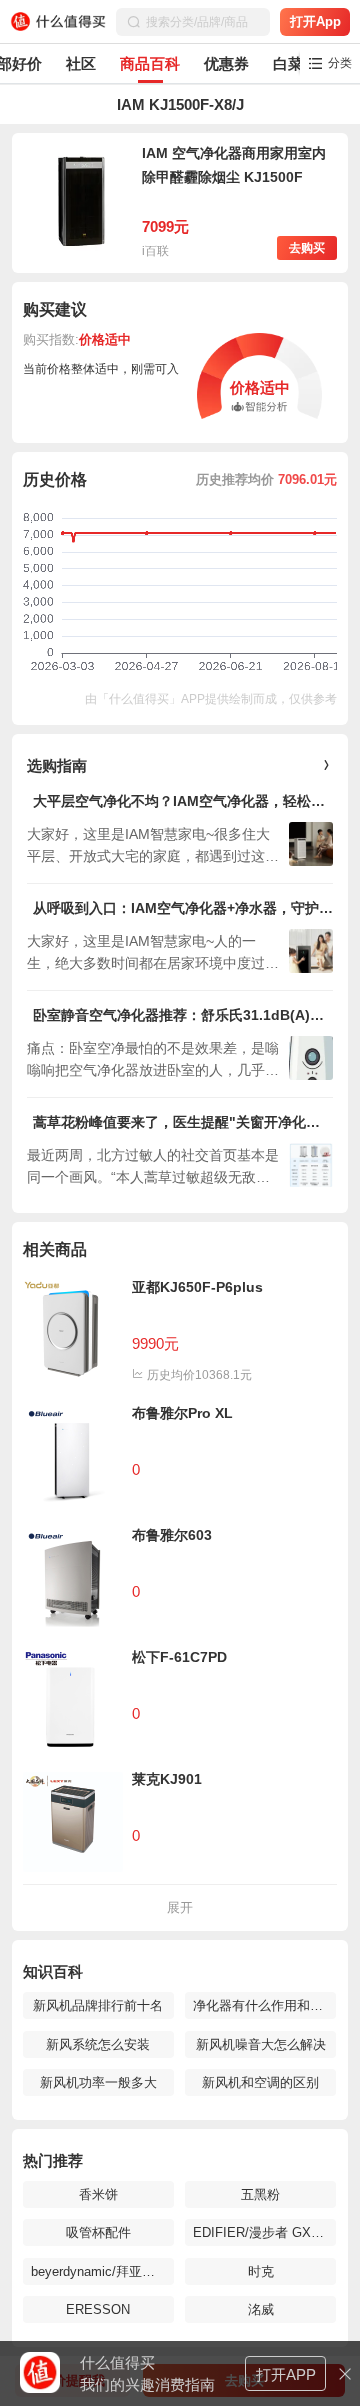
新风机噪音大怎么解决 (261, 2044)
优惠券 (226, 63)
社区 (81, 63)
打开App (315, 21)
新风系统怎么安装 (98, 2044)
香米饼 (98, 2194)
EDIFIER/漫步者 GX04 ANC (260, 2232)
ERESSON (98, 2309)
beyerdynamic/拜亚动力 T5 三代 (98, 2271)
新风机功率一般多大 (98, 2082)
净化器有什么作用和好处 (260, 2005)
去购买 (307, 248)
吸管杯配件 (98, 2232)
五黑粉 (260, 2194)
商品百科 (150, 63)
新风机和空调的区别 (260, 2082)
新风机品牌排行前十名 (98, 2005)
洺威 (261, 2309)
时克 (261, 2271)
